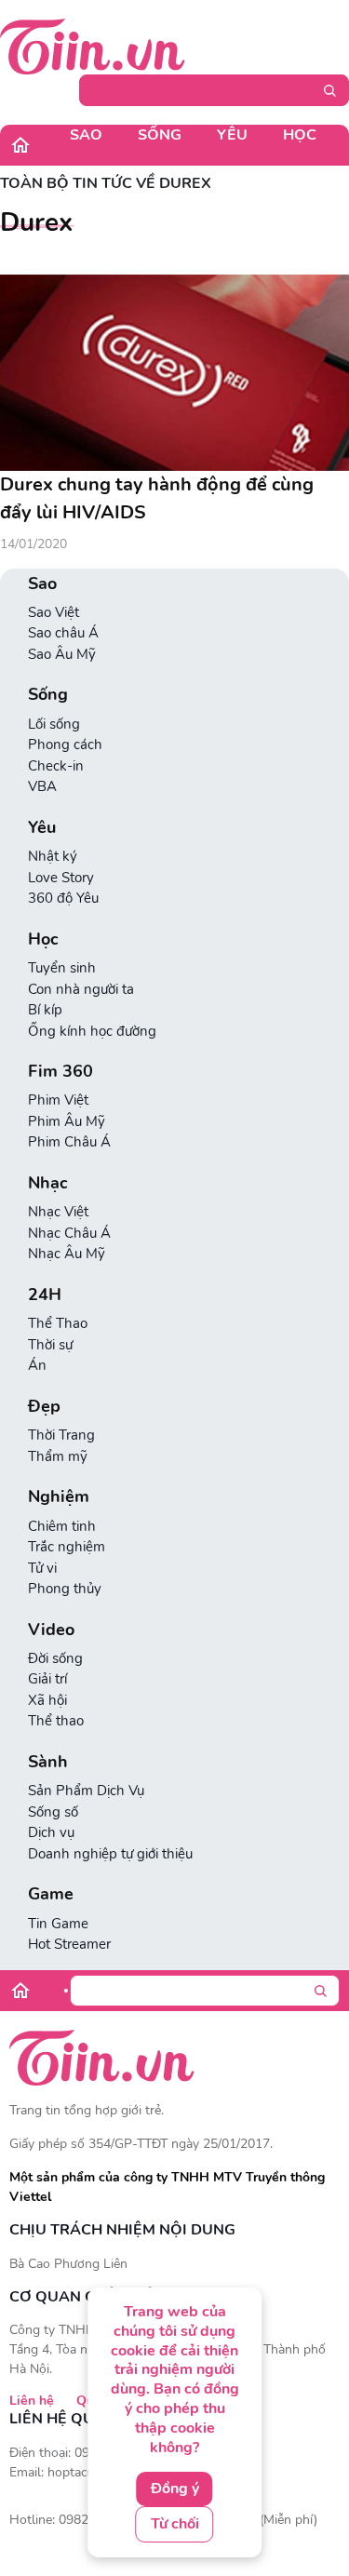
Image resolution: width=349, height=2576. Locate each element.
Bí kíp (45, 1010)
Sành (48, 1762)
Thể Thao (58, 1323)
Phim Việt (58, 1100)
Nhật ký (53, 856)
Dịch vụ (51, 1832)
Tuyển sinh (62, 968)
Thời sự (50, 1345)
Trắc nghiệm (67, 1547)
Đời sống (55, 1658)
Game (51, 1894)
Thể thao (56, 1721)
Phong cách (65, 745)
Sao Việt (54, 612)
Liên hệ (32, 2401)
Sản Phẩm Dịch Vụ (86, 1791)
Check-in (56, 766)
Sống (160, 135)
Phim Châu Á (69, 1142)
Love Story (61, 878)
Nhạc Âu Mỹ (67, 1254)
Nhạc (48, 1183)
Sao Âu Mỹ (62, 654)
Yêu (232, 135)
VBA (42, 786)
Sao (86, 135)
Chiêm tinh (62, 1526)
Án (37, 1365)
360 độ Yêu (63, 898)
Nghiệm (59, 1497)
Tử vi (42, 1568)
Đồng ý (175, 2489)
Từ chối (175, 2524)
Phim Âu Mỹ (67, 1121)
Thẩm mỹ (58, 1456)
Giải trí (47, 1679)
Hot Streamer (69, 1944)
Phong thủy (65, 1589)
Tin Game (58, 1924)
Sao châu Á (63, 633)
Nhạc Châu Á (69, 1233)
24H (45, 1295)
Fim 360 (60, 1072)
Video (51, 1630)
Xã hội (47, 1700)
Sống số (53, 1812)
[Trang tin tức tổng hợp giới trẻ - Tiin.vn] (93, 46)
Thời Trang (61, 1435)
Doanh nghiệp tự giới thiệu (110, 1854)
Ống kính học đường (92, 1031)
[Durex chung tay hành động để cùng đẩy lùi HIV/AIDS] (174, 373)
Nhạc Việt (58, 1212)
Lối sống (54, 724)
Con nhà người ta (81, 989)
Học (300, 135)
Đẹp (44, 1407)
